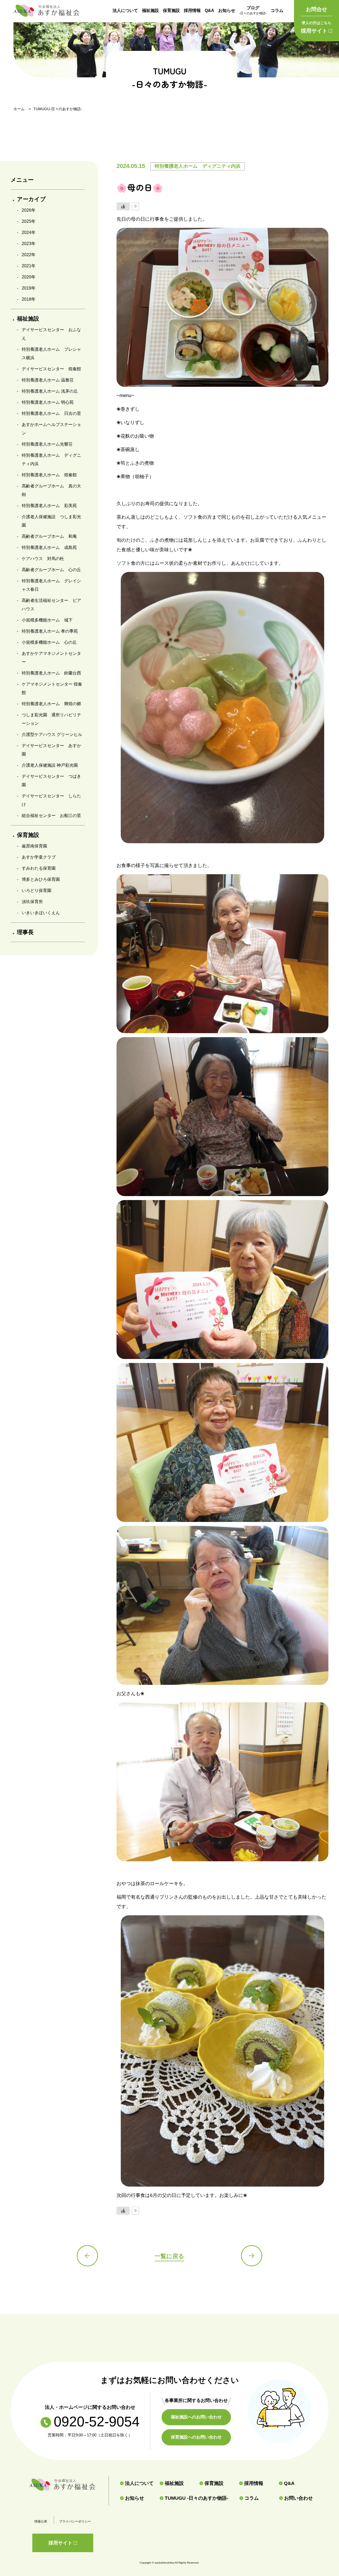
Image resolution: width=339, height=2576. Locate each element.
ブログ (253, 10)
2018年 (29, 299)
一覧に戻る (169, 2256)
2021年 (29, 266)
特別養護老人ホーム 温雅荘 (48, 380)
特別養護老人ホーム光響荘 (47, 444)
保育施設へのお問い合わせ (196, 2437)
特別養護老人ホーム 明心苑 (48, 402)
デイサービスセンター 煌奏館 (51, 369)
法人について (125, 10)
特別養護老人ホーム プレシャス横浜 (51, 354)
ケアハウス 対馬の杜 (43, 559)
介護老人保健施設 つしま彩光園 (51, 521)
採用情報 (192, 10)
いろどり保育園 (37, 891)
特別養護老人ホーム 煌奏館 (49, 475)
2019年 (29, 288)
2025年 (29, 221)
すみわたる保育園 (39, 868)
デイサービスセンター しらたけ (51, 800)
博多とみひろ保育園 (41, 879)
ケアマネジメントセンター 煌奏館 (52, 688)
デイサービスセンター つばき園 (51, 781)
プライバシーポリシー (75, 2521)
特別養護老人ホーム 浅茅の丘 (50, 391)
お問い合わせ (298, 2498)
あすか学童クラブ (39, 857)
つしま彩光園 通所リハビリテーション (51, 719)
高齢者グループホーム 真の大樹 (51, 490)
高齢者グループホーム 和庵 (49, 536)
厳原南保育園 (34, 846)
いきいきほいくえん (41, 913)
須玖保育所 (32, 902)
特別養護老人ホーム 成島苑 (49, 547)
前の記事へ (87, 2256)
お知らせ (227, 10)
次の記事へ (252, 2256)
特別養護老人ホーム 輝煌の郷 (51, 704)
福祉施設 (150, 10)
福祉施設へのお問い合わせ (196, 2417)
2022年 (29, 255)
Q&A (209, 10)
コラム (277, 10)
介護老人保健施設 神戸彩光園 (50, 765)
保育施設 (171, 10)
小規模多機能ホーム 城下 (47, 620)
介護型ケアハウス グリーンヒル (52, 734)
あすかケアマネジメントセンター (51, 658)
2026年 (29, 210)
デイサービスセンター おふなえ (51, 334)
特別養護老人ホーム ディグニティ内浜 (51, 459)
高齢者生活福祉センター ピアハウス (51, 605)
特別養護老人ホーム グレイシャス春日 (51, 585)
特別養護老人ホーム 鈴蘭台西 (51, 673)
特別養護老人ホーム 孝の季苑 (50, 631)
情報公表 (41, 2521)
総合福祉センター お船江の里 (51, 816)
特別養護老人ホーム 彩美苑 (49, 506)
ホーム (19, 109)
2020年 (29, 277)
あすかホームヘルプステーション (51, 429)
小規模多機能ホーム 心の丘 (49, 642)
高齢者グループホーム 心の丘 (51, 570)
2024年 (29, 232)
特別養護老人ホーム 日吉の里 (51, 413)
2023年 (29, 244)
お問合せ (316, 9)
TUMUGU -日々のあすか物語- (197, 2498)
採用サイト (316, 27)
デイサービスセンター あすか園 (51, 750)
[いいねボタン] (123, 206)
